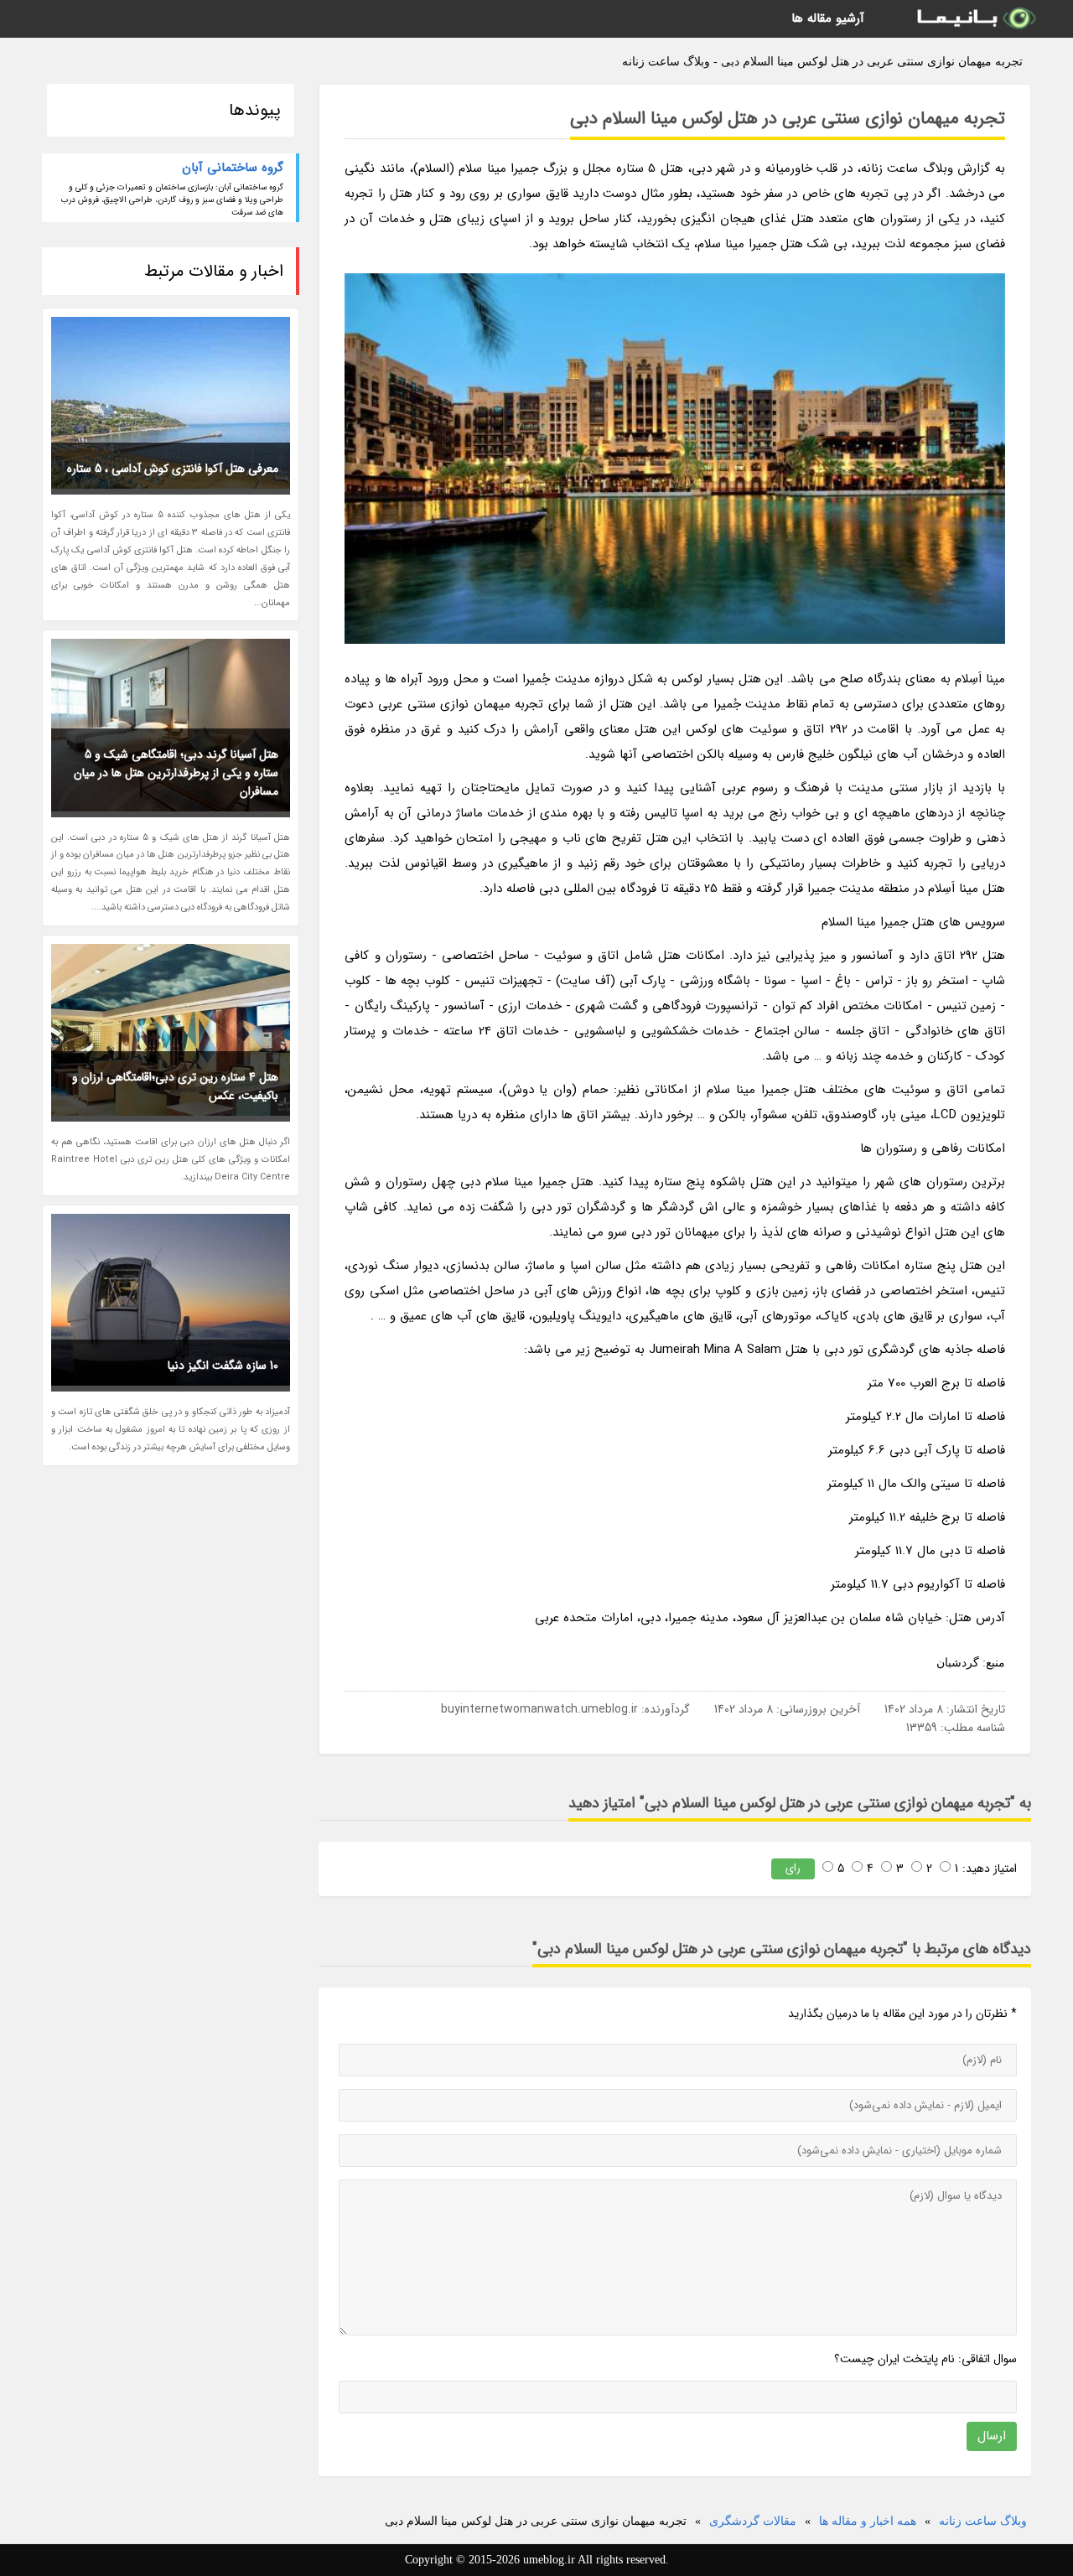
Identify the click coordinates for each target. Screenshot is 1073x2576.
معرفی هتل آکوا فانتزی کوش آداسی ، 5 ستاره (173, 469)
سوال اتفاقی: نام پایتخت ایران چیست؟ (925, 2359)
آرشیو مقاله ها (828, 18)
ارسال (992, 2436)
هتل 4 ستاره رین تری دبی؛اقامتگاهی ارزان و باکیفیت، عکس (175, 1086)
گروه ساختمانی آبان (233, 168)
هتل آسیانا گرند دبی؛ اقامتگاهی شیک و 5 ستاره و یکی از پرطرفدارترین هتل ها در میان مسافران (176, 773)
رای (793, 1868)
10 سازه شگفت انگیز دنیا (223, 1366)
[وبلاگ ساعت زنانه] (975, 19)
